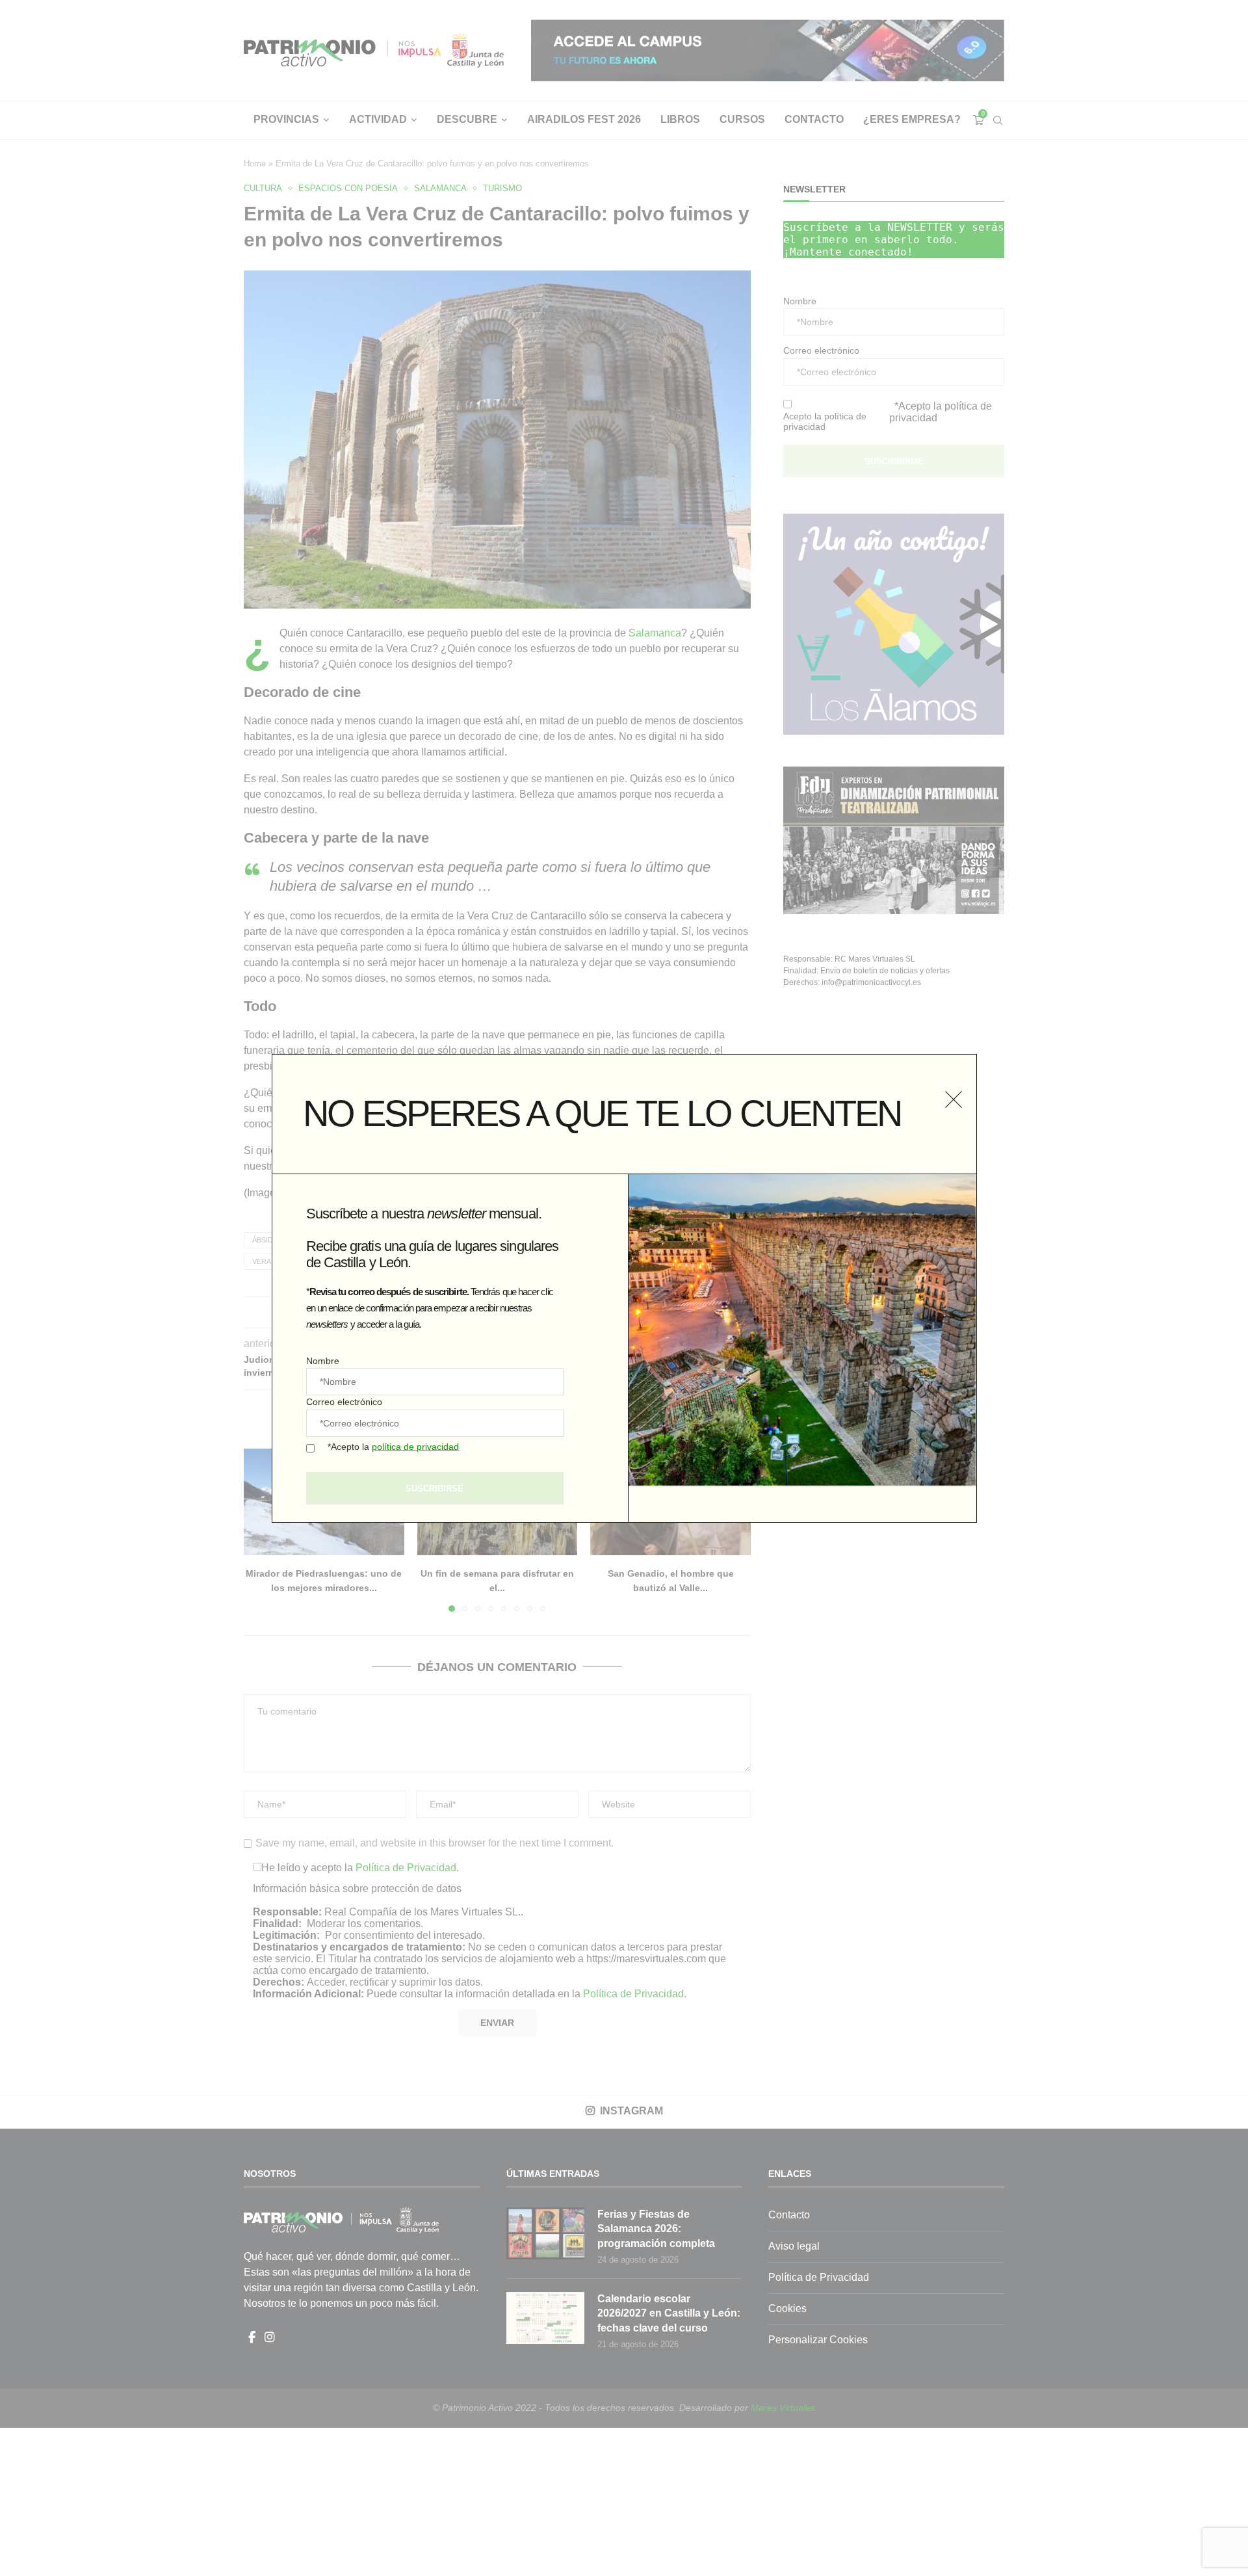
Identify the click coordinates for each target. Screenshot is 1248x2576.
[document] (624, 1288)
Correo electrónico (344, 1402)
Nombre (323, 1361)
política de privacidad (415, 1447)
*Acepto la (393, 1447)
